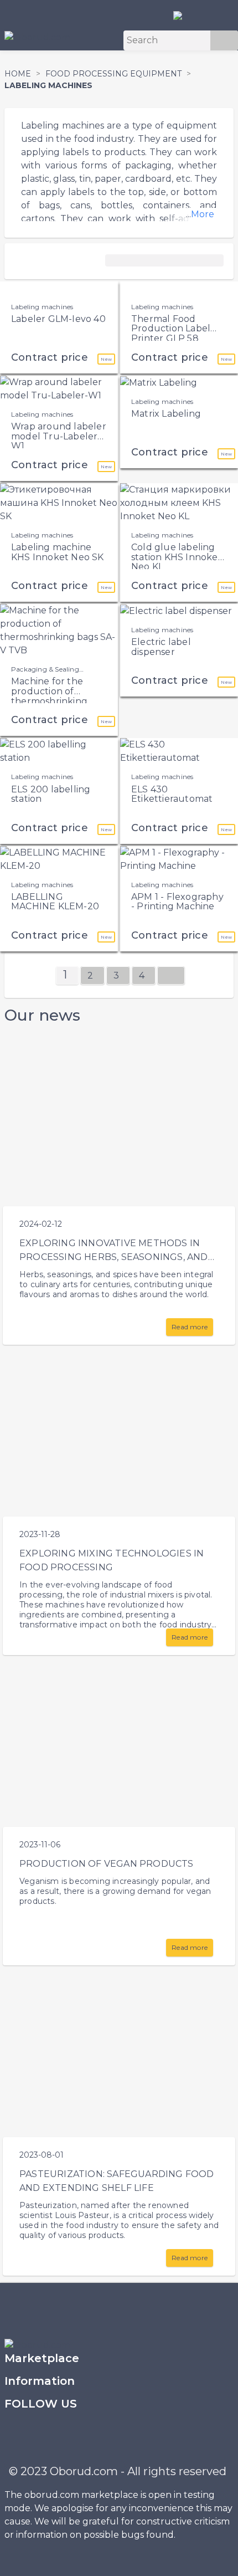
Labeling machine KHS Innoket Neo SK (58, 552)
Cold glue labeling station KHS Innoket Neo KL (177, 557)
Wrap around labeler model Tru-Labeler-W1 (59, 436)
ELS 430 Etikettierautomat (172, 794)
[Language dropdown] (182, 15)
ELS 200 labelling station (51, 794)
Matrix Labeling (166, 414)
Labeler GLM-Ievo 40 (58, 319)
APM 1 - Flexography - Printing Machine (177, 902)
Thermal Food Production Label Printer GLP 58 (171, 329)
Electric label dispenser (161, 647)
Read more (190, 1327)
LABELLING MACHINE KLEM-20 (55, 902)
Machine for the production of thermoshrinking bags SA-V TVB (49, 696)
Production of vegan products (107, 1864)
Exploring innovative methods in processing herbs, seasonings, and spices (114, 1257)
